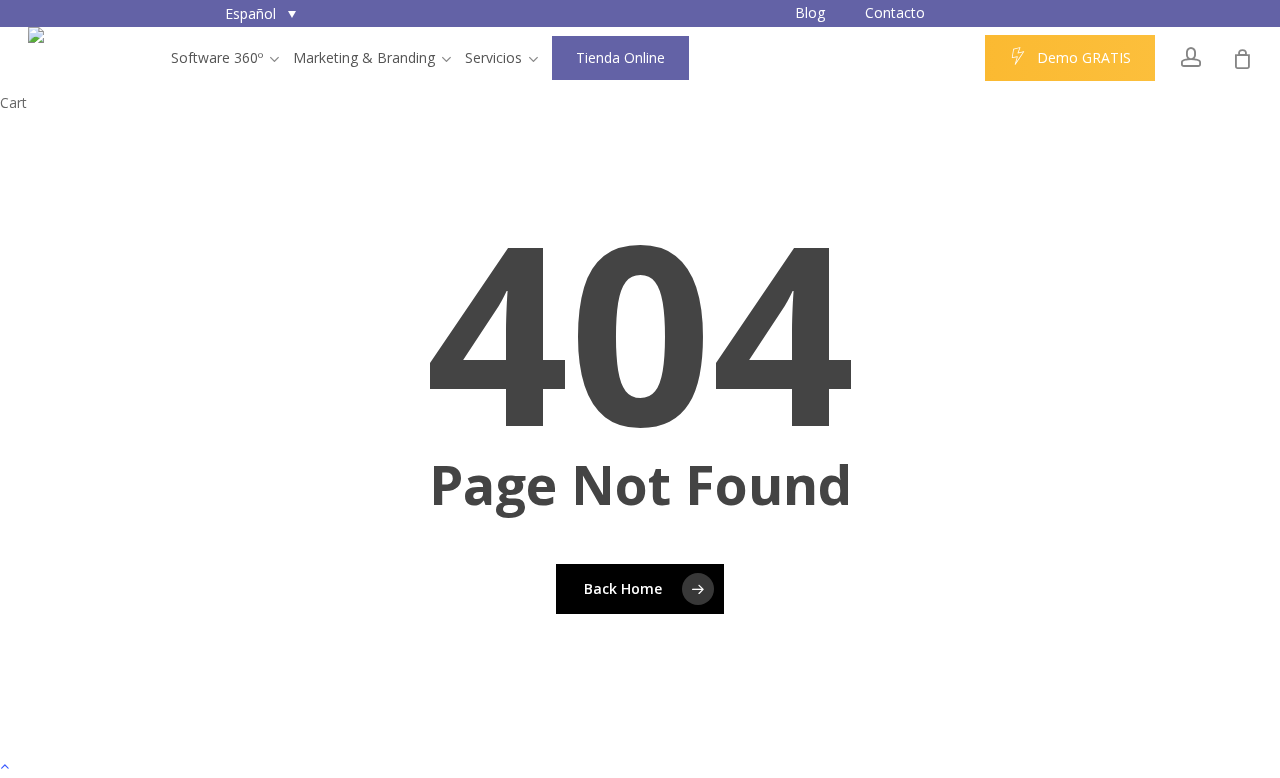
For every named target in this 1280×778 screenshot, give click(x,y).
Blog (810, 12)
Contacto (895, 12)
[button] (260, 13)
